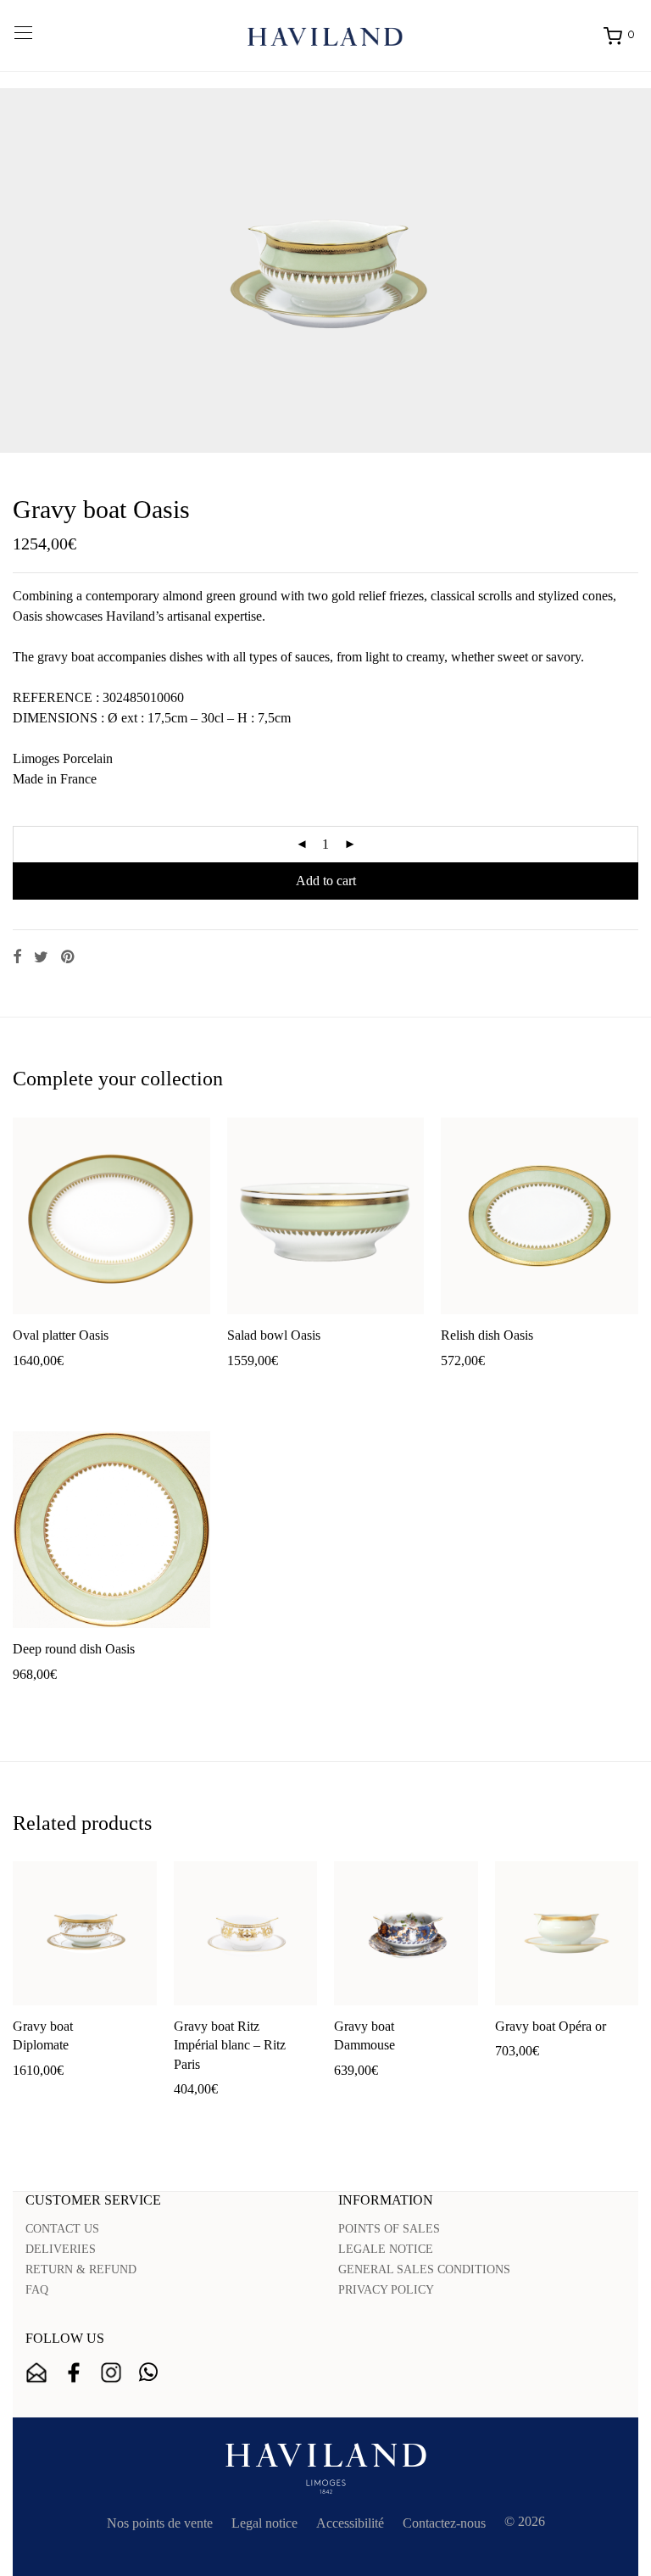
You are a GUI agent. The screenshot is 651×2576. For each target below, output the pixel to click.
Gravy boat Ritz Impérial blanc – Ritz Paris (230, 2045)
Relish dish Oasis (487, 1335)
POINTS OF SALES (389, 2229)
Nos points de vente (160, 2523)
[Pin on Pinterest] (69, 957)
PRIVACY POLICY (386, 2290)
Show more (104, 1388)
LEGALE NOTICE (386, 2249)
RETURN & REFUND (81, 2269)
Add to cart (326, 881)
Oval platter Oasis (61, 1335)
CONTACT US (62, 2229)
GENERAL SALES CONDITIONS (424, 2269)
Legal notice (264, 2523)
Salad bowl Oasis (274, 1335)
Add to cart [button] (34, 1388)
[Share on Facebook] (17, 957)
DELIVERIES (61, 2249)
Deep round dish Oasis (74, 1649)
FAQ (37, 2290)
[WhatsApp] (148, 2372)
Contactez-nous (444, 2523)
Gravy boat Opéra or (551, 2026)
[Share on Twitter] (41, 957)
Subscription (36, 2372)
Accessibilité (350, 2523)
